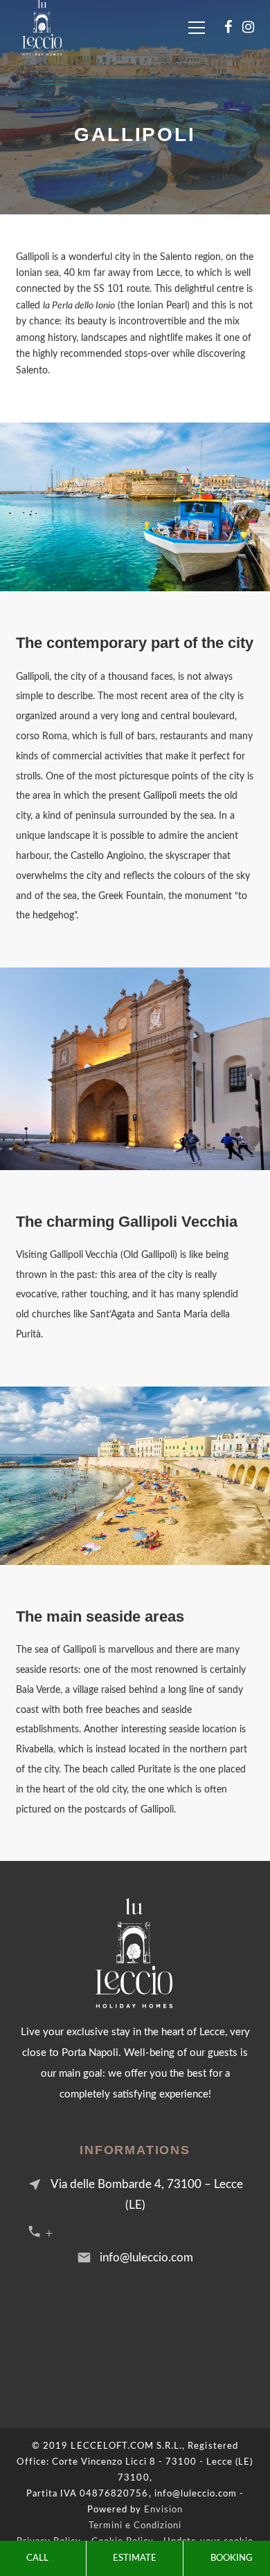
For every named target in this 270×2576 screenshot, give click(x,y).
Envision (163, 2510)
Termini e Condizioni (135, 2526)
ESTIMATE (135, 2558)
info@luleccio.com (146, 2258)
